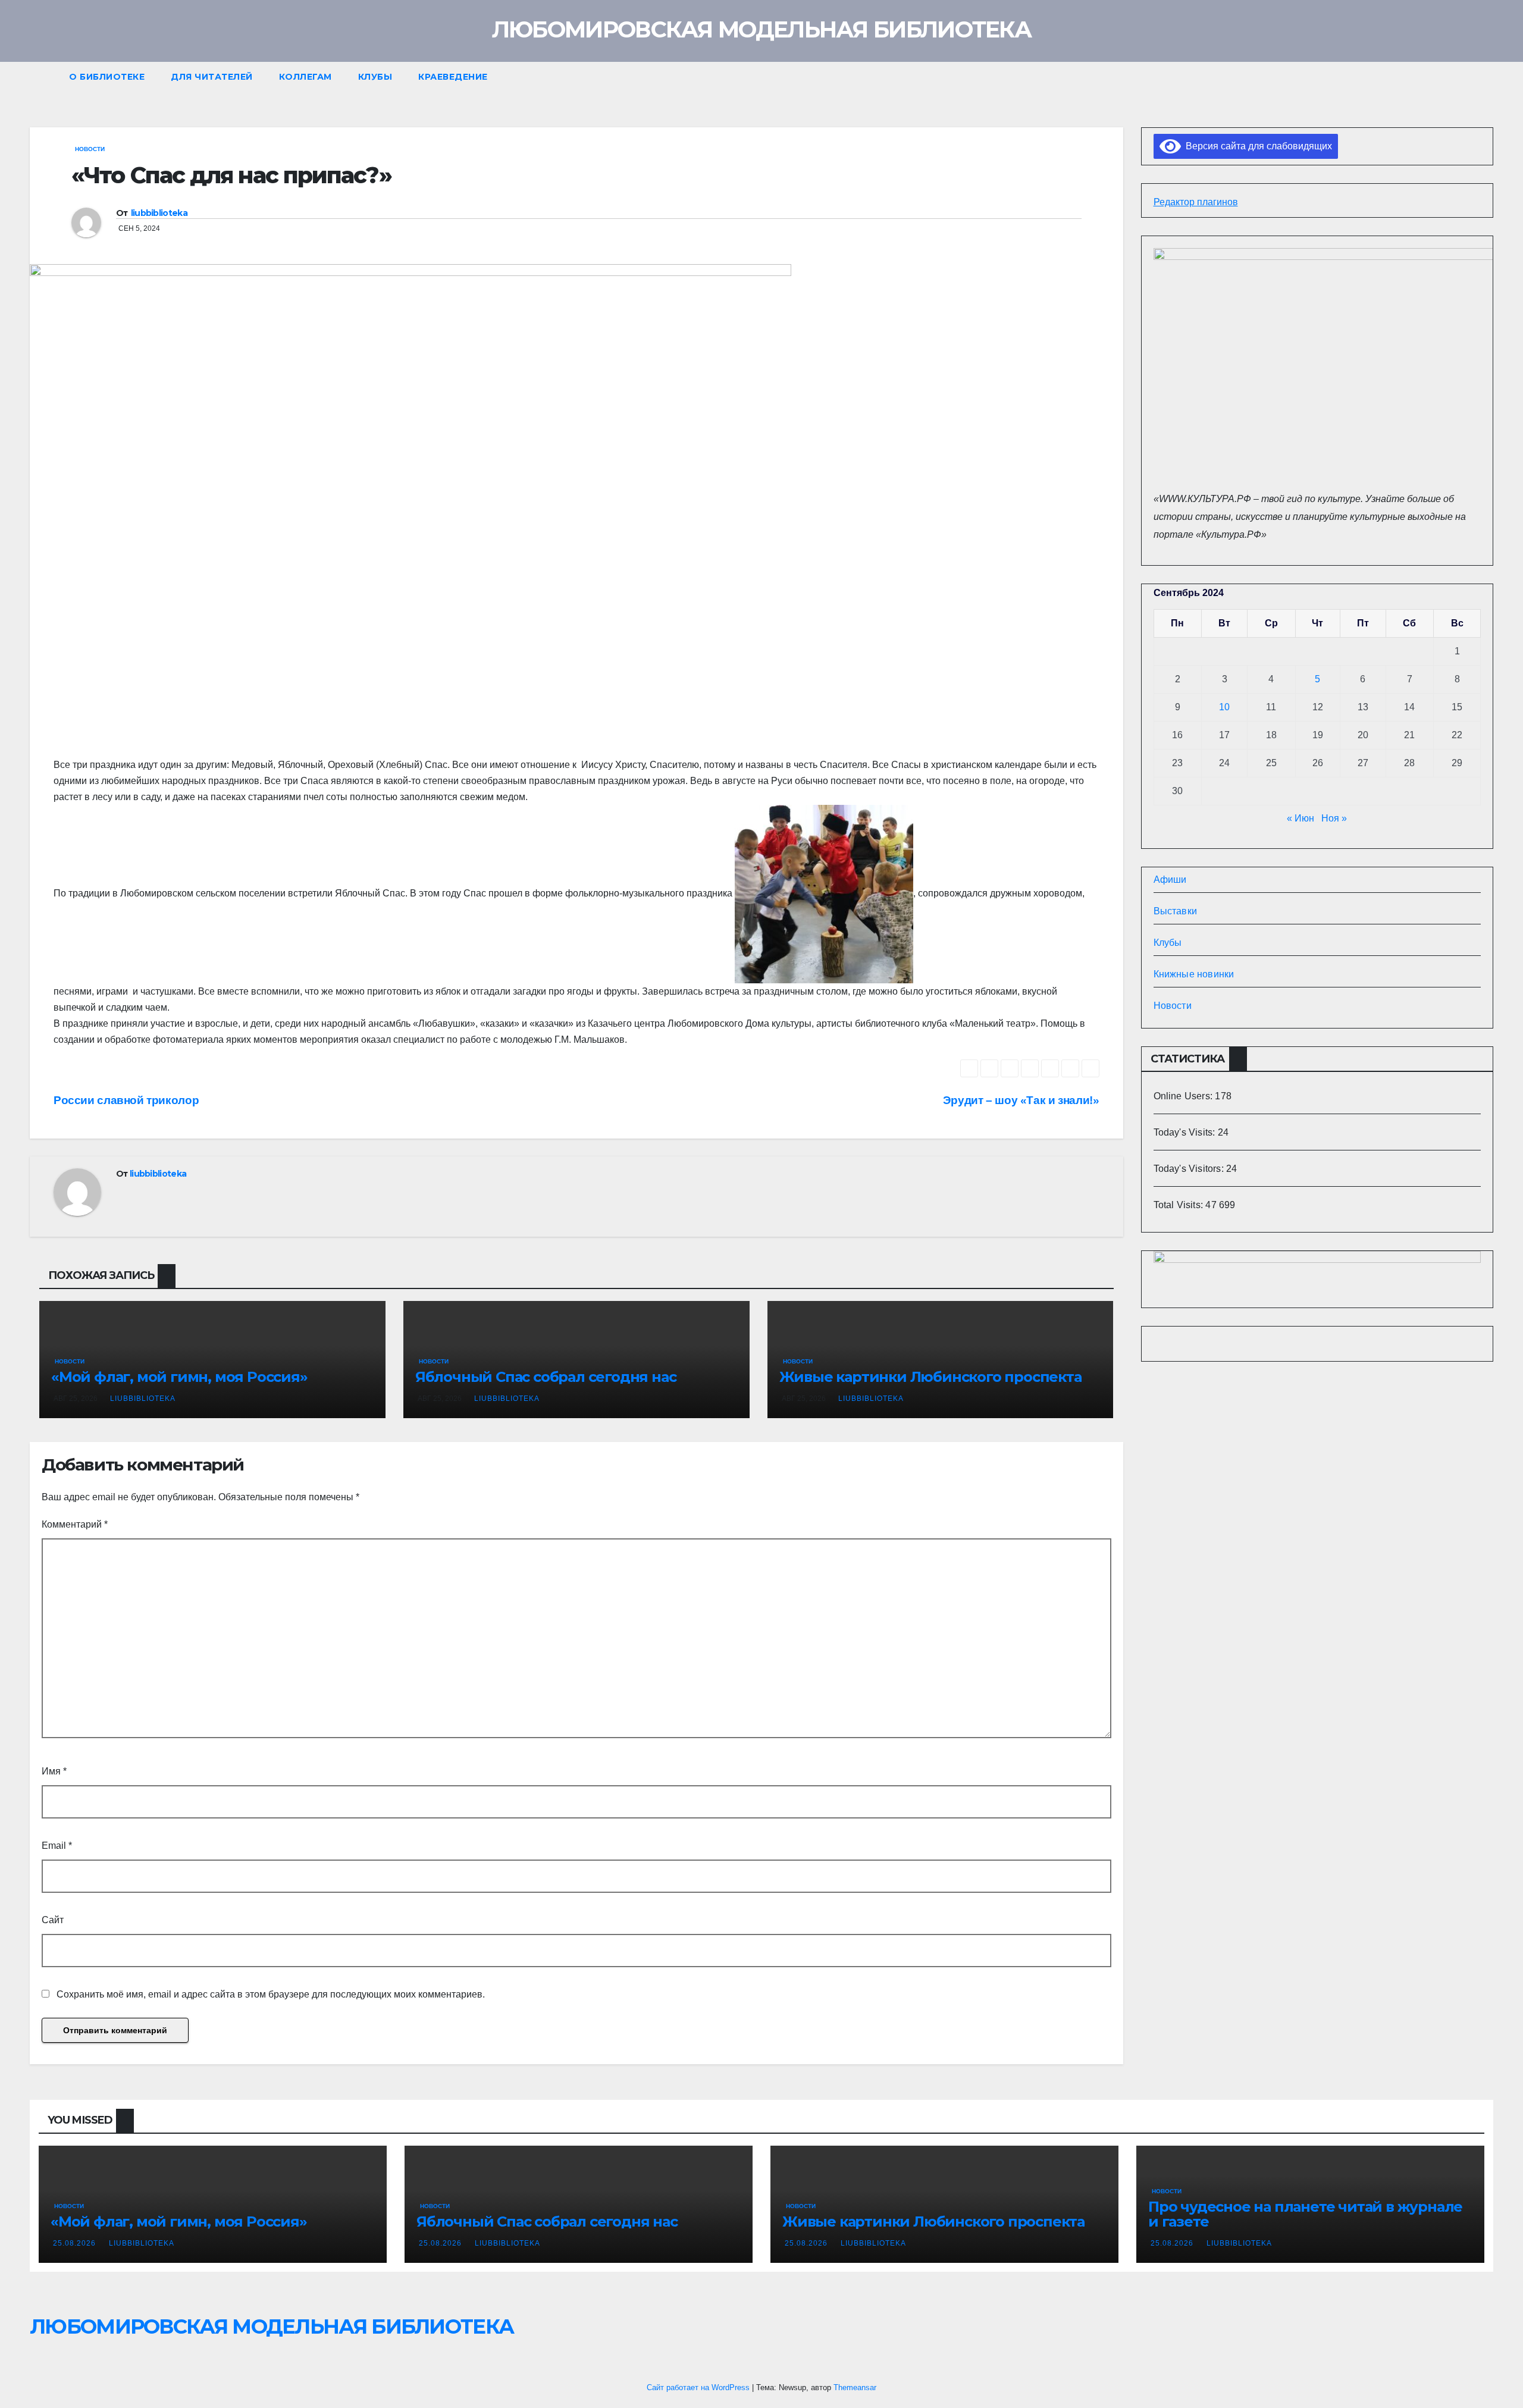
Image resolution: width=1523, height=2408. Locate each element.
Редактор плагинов (1196, 202)
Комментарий (75, 1524)
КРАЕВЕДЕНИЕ (453, 77)
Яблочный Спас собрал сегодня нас (546, 1377)
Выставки (1176, 911)
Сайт (53, 1920)
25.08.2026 (76, 2243)
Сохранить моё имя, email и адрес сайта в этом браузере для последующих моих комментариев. (271, 1994)
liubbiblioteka (159, 213)
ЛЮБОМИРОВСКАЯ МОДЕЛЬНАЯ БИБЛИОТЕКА (761, 29)
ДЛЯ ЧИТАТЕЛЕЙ (212, 77)
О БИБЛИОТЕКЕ (107, 77)
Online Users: (1184, 1096)
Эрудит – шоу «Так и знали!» (1021, 1100)
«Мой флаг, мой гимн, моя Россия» (179, 1377)
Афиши (1170, 880)
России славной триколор (126, 1100)
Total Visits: (1180, 1205)
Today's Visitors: (1190, 1169)
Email (57, 1846)
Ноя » (1334, 818)
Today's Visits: (1186, 1132)
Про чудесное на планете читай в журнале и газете (1305, 2214)
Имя (54, 1771)
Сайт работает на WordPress (699, 2387)
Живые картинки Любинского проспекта (930, 1377)
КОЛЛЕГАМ (305, 77)
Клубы (1168, 943)
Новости (90, 149)
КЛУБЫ (375, 77)
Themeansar (855, 2387)
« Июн (1300, 818)
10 (1224, 707)
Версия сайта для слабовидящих (1256, 146)
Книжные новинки (1194, 974)
